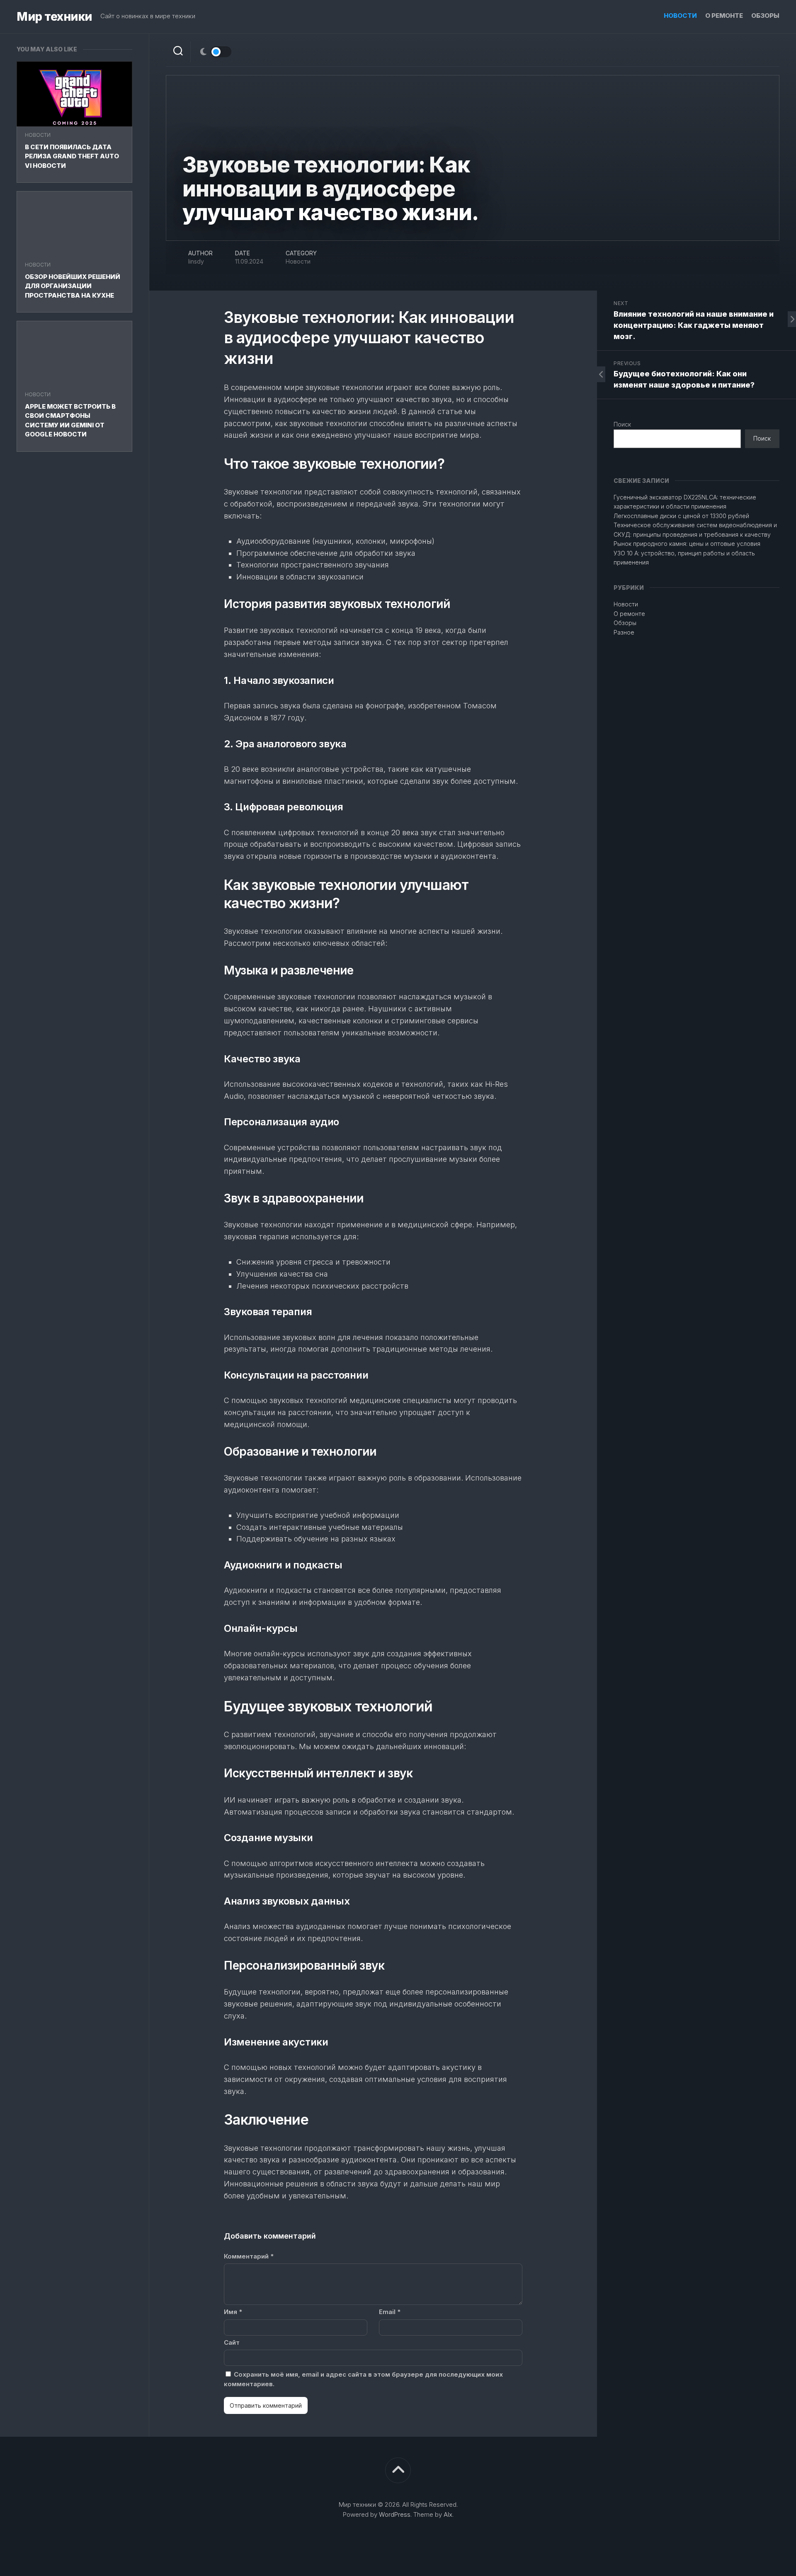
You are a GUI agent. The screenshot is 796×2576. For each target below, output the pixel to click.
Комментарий (249, 2256)
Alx (448, 2514)
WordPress (395, 2514)
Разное (624, 632)
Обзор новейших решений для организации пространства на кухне (73, 286)
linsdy (196, 261)
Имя (233, 2312)
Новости (680, 16)
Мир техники (54, 17)
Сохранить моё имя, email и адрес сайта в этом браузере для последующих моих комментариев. (363, 2379)
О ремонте (724, 16)
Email (390, 2312)
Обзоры (765, 16)
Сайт (232, 2342)
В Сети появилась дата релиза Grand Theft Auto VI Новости (72, 156)
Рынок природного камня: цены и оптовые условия (687, 544)
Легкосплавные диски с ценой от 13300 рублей (681, 516)
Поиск (622, 424)
